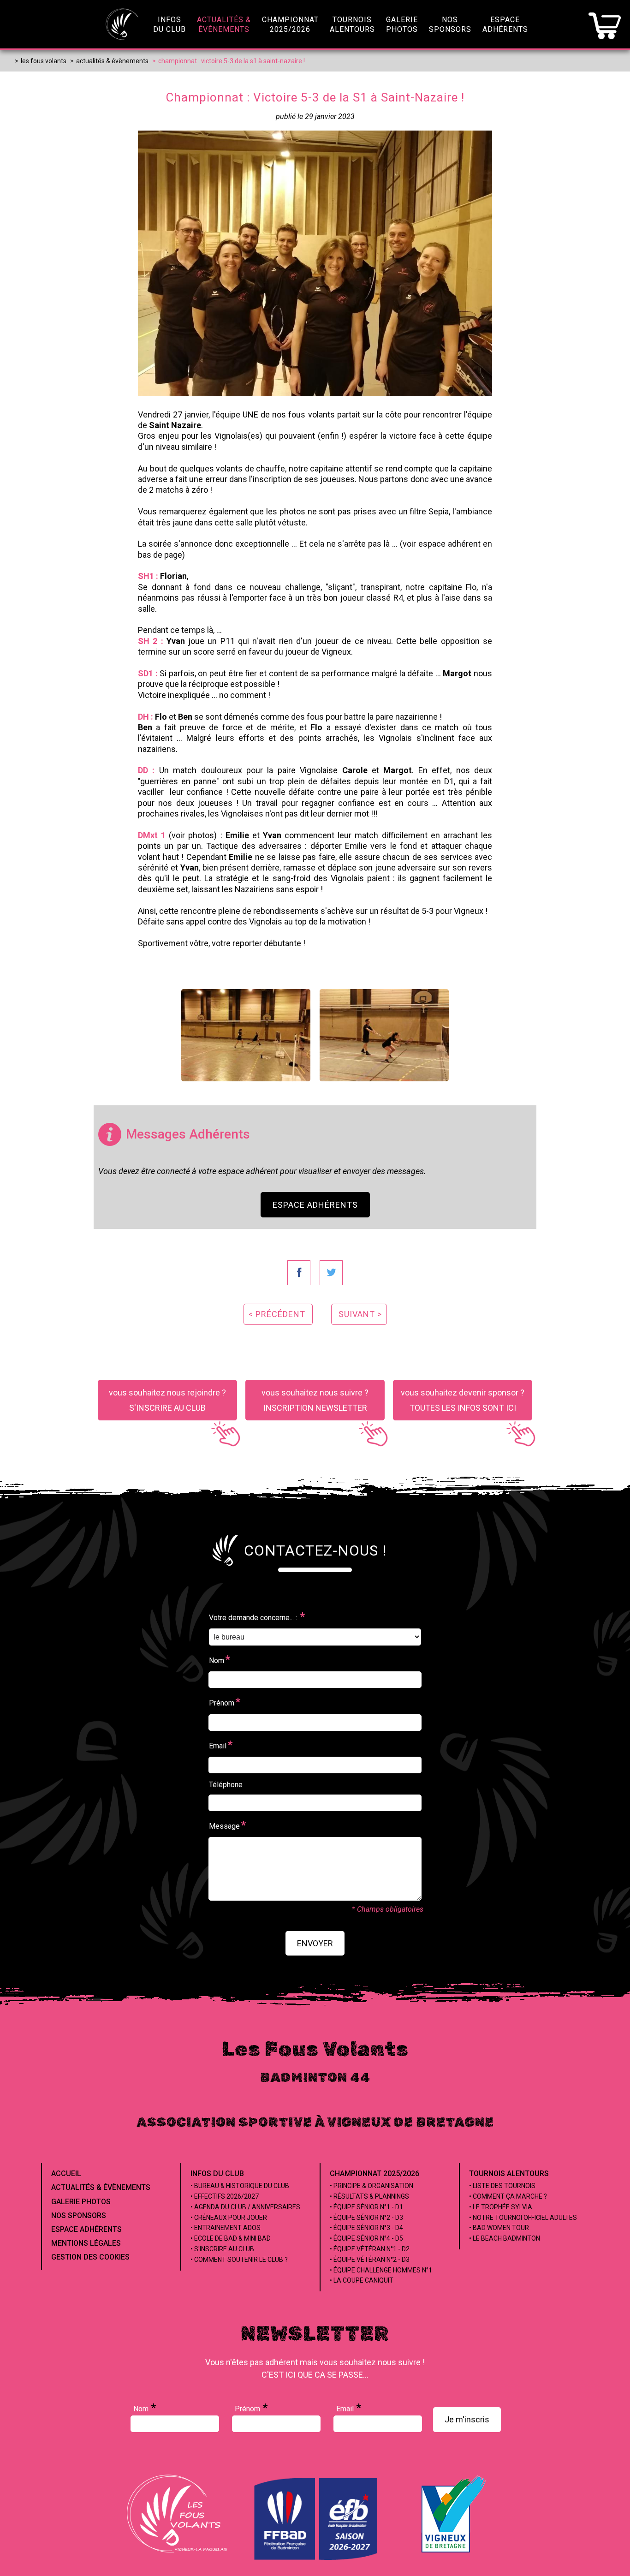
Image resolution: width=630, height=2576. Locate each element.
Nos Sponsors (79, 2215)
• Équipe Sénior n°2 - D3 (366, 2218)
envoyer (315, 1943)
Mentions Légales (86, 2243)
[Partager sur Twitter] (331, 1273)
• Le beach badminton (505, 2238)
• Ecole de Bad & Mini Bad (231, 2238)
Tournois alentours (509, 2173)
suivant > (360, 1314)
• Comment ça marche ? (508, 2196)
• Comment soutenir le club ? (239, 2260)
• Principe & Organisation (371, 2186)
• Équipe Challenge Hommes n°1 (381, 2270)
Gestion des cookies (90, 2257)
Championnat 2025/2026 (374, 2173)
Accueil (66, 2173)
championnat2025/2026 (290, 24)
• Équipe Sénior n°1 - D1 (366, 2207)
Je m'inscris (467, 2419)
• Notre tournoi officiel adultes (523, 2218)
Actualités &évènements (224, 24)
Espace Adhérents (315, 1205)
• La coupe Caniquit (362, 2280)
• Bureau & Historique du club (240, 2186)
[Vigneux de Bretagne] (453, 2553)
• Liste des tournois (502, 2186)
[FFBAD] (317, 2558)
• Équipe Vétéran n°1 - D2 (370, 2249)
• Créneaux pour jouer (229, 2218)
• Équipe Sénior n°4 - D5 (366, 2238)
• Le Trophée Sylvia (501, 2207)
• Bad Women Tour (499, 2228)
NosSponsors (450, 24)
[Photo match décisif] (384, 1035)
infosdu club (169, 24)
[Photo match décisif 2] (246, 1035)
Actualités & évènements (101, 2187)
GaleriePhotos (402, 24)
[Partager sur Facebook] (299, 1273)
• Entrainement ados (226, 2228)
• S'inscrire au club (222, 2249)
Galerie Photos (81, 2202)
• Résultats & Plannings (369, 2196)
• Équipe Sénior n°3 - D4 (366, 2228)
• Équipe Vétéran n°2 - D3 (370, 2260)
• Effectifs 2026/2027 (225, 2196)
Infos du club (217, 2173)
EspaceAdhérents (505, 24)
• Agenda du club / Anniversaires (245, 2207)
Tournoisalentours (352, 24)
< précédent (277, 1314)
